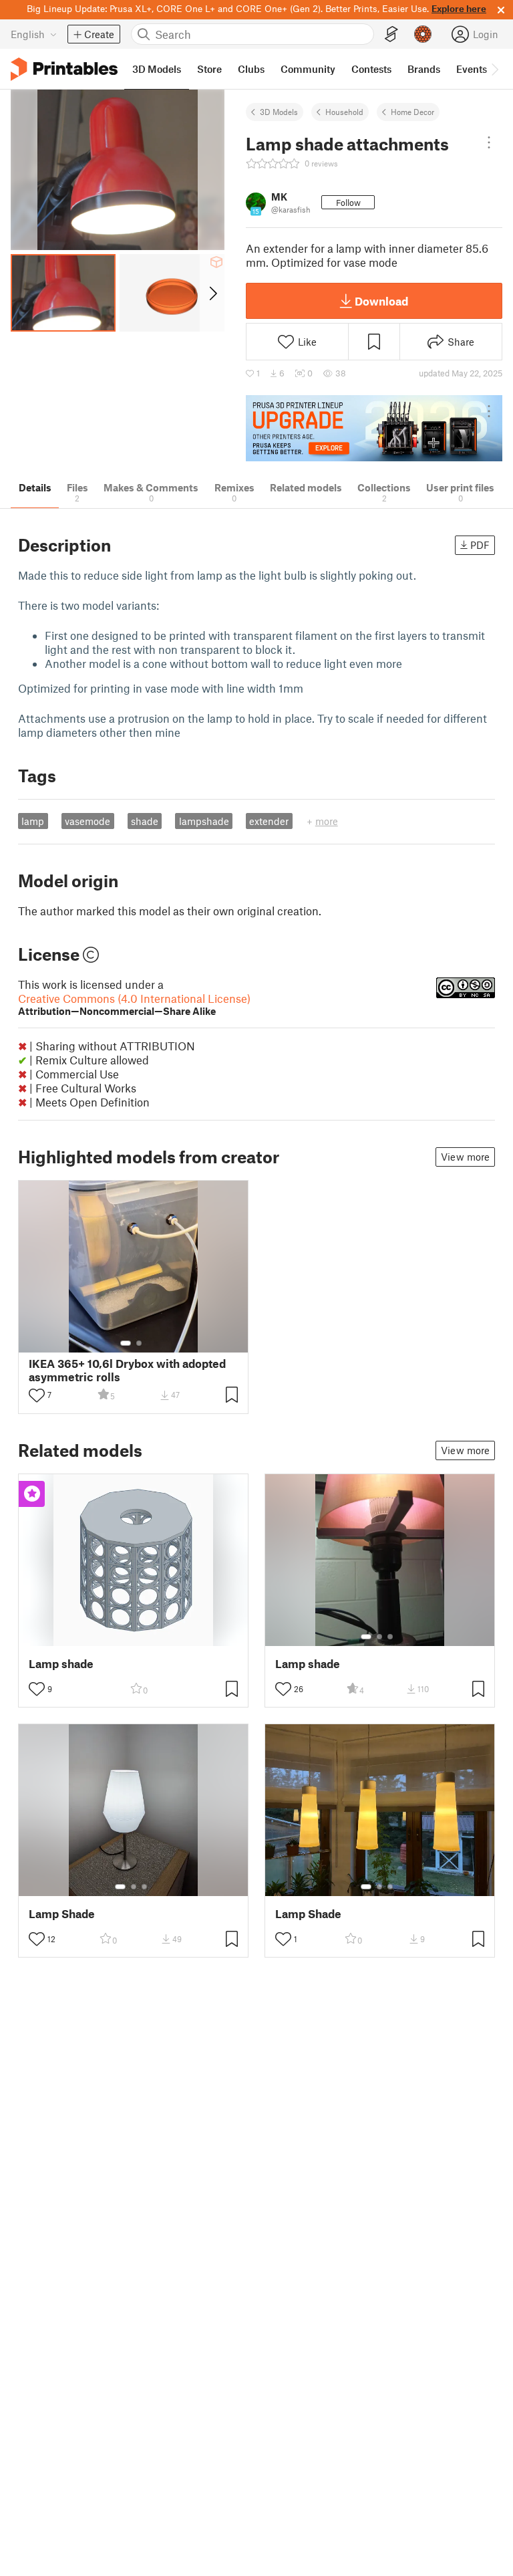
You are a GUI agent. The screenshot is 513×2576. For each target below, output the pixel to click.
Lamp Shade (62, 1914)
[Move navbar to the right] (494, 69)
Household (344, 112)
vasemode (88, 821)
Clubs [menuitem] (251, 69)
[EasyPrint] (391, 34)
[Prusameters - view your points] (423, 34)
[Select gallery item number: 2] (139, 1343)
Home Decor (412, 112)
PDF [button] (480, 545)
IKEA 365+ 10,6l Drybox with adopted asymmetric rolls (127, 1370)
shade (145, 821)
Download (381, 301)
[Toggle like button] (37, 1395)
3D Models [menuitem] (157, 69)
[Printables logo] (64, 69)
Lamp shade (61, 1664)
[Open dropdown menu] (489, 142)
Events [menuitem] (472, 69)
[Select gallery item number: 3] (390, 1637)
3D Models (279, 112)
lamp (33, 821)
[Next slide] (212, 293)
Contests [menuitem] (371, 69)
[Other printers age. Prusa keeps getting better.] (374, 428)
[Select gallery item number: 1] (126, 1343)
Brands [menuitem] (424, 69)
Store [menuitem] (209, 69)
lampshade (204, 821)
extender (269, 821)
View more (465, 1157)
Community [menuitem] (308, 69)
